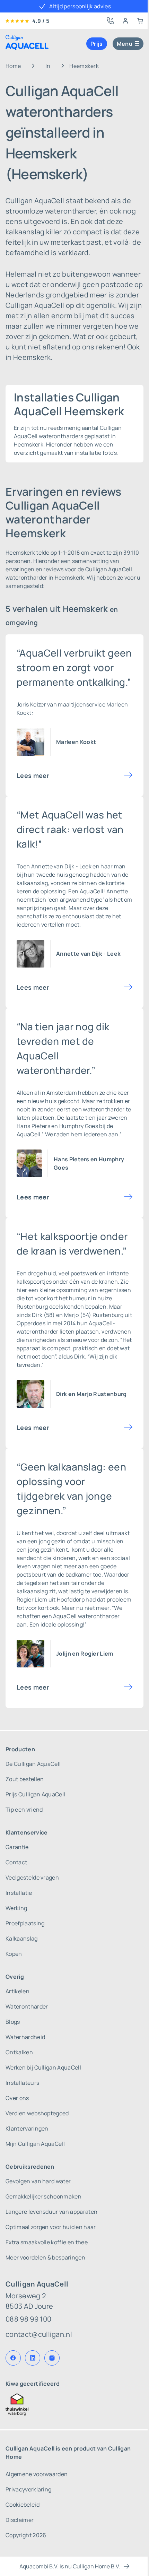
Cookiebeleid (23, 2505)
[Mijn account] (125, 21)
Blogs (13, 2022)
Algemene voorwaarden (37, 2474)
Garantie (17, 1847)
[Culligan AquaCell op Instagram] (52, 2358)
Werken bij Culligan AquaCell (43, 2067)
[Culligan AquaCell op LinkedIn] (33, 2358)
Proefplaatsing (25, 1923)
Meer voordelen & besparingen (45, 2257)
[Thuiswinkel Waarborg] (74, 2404)
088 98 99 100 (28, 2319)
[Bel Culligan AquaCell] (110, 21)
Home (13, 66)
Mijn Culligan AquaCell (35, 2144)
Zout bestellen (25, 1779)
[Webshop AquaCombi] (140, 21)
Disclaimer (20, 2520)
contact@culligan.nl (39, 2334)
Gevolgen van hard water (38, 2181)
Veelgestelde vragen (32, 1877)
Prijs (97, 44)
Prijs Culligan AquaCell (35, 1794)
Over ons (17, 2098)
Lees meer (33, 775)
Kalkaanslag (22, 1938)
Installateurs (22, 2083)
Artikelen (17, 1991)
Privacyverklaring (28, 2489)
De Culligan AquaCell (33, 1764)
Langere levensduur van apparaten (51, 2212)
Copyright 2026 (26, 2535)
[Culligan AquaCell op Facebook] (13, 2358)
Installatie (19, 1893)
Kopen (14, 1954)
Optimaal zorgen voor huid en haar (51, 2227)
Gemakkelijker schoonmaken (43, 2196)
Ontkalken (19, 2052)
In (48, 66)
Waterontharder (27, 2006)
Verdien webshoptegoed (37, 2113)
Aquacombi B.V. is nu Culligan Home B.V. (70, 2566)
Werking (16, 1908)
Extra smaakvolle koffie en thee (47, 2242)
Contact (16, 1862)
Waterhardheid (25, 2037)
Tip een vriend (24, 1810)
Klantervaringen (27, 2128)
